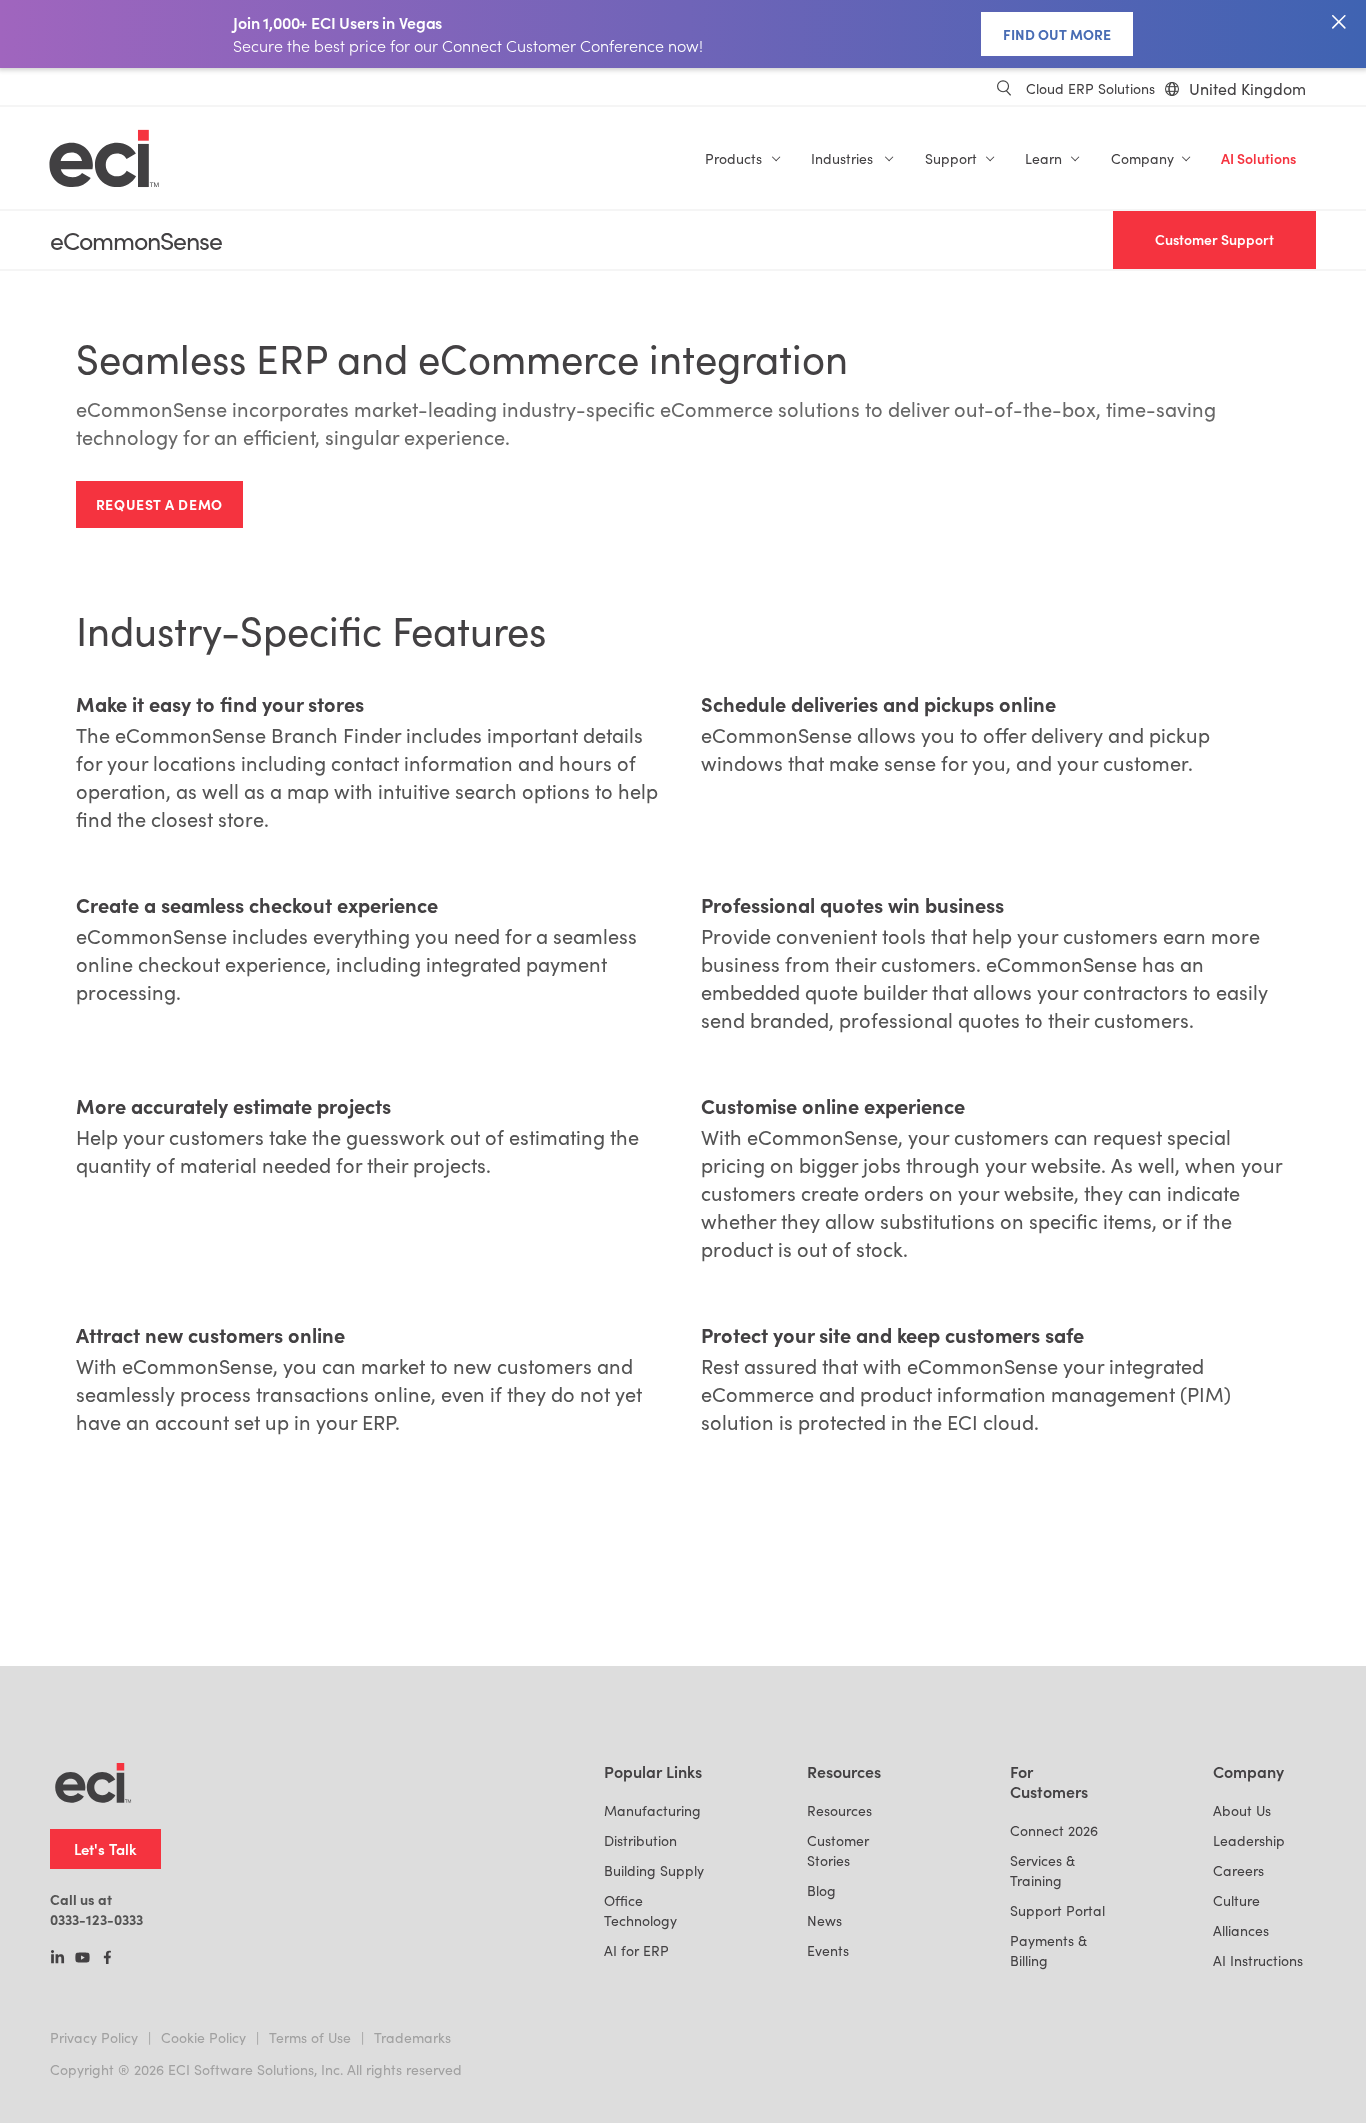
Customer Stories (838, 1850)
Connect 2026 (1054, 1830)
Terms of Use (310, 2037)
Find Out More (1057, 34)
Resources (839, 1810)
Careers (1238, 1870)
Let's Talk (105, 1848)
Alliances (1241, 1930)
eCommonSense (136, 240)
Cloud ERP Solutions (1090, 88)
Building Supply (654, 1870)
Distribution (640, 1840)
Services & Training (1042, 1870)
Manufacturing (652, 1810)
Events (828, 1950)
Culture (1236, 1900)
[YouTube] (82, 1959)
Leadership (1249, 1840)
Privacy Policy (94, 2037)
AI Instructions (1258, 1960)
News (824, 1920)
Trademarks (412, 2037)
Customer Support (1214, 239)
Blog (821, 1890)
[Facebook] (107, 1959)
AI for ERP (636, 1950)
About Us (1242, 1810)
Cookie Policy (203, 2037)
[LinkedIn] (57, 1959)
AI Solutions (1258, 158)
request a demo (159, 504)
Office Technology (640, 1910)
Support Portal (1057, 1910)
